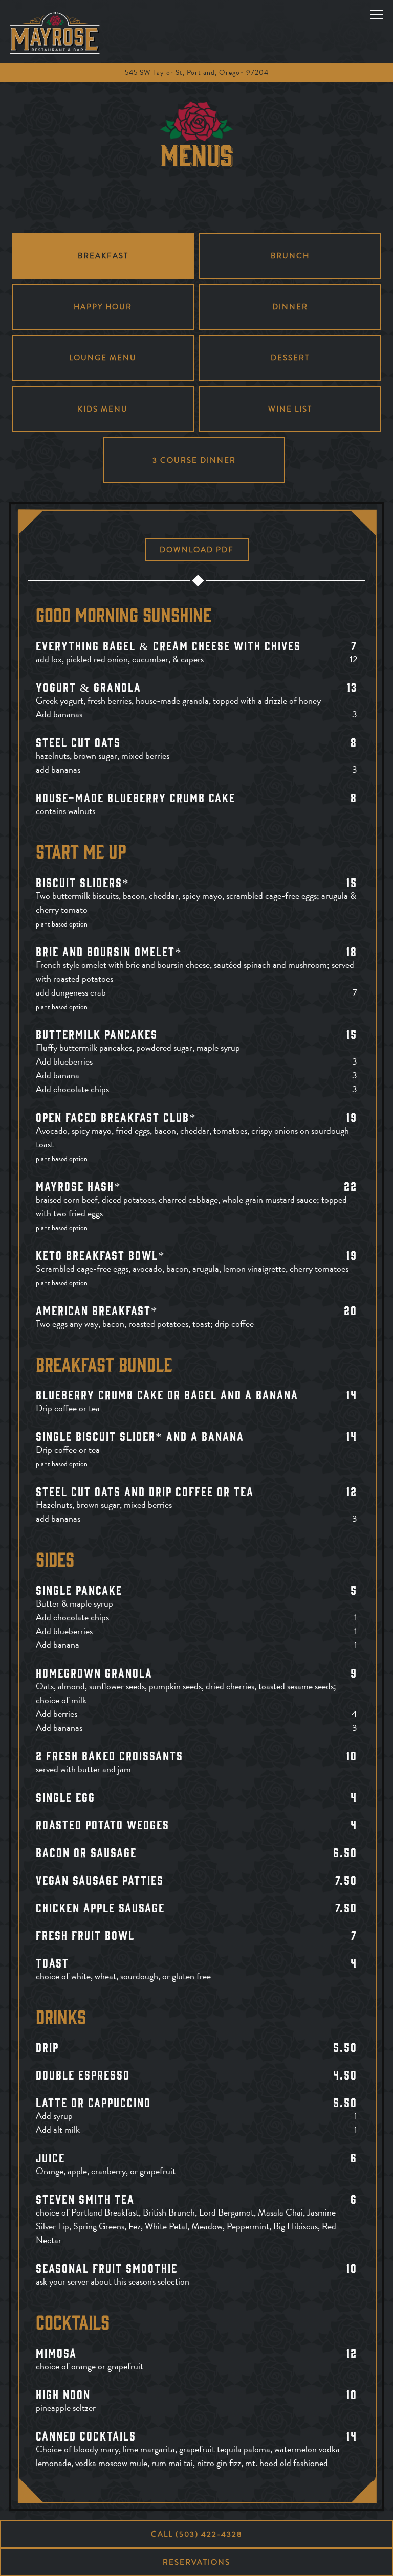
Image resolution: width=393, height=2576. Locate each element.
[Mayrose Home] (55, 32)
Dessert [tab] (290, 358)
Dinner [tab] (290, 307)
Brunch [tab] (290, 256)
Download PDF (197, 550)
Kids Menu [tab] (103, 409)
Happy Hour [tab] (103, 307)
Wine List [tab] (290, 409)
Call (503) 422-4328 (197, 2534)
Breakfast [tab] (103, 256)
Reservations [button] (196, 2562)
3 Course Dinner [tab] (194, 460)
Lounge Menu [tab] (103, 358)
